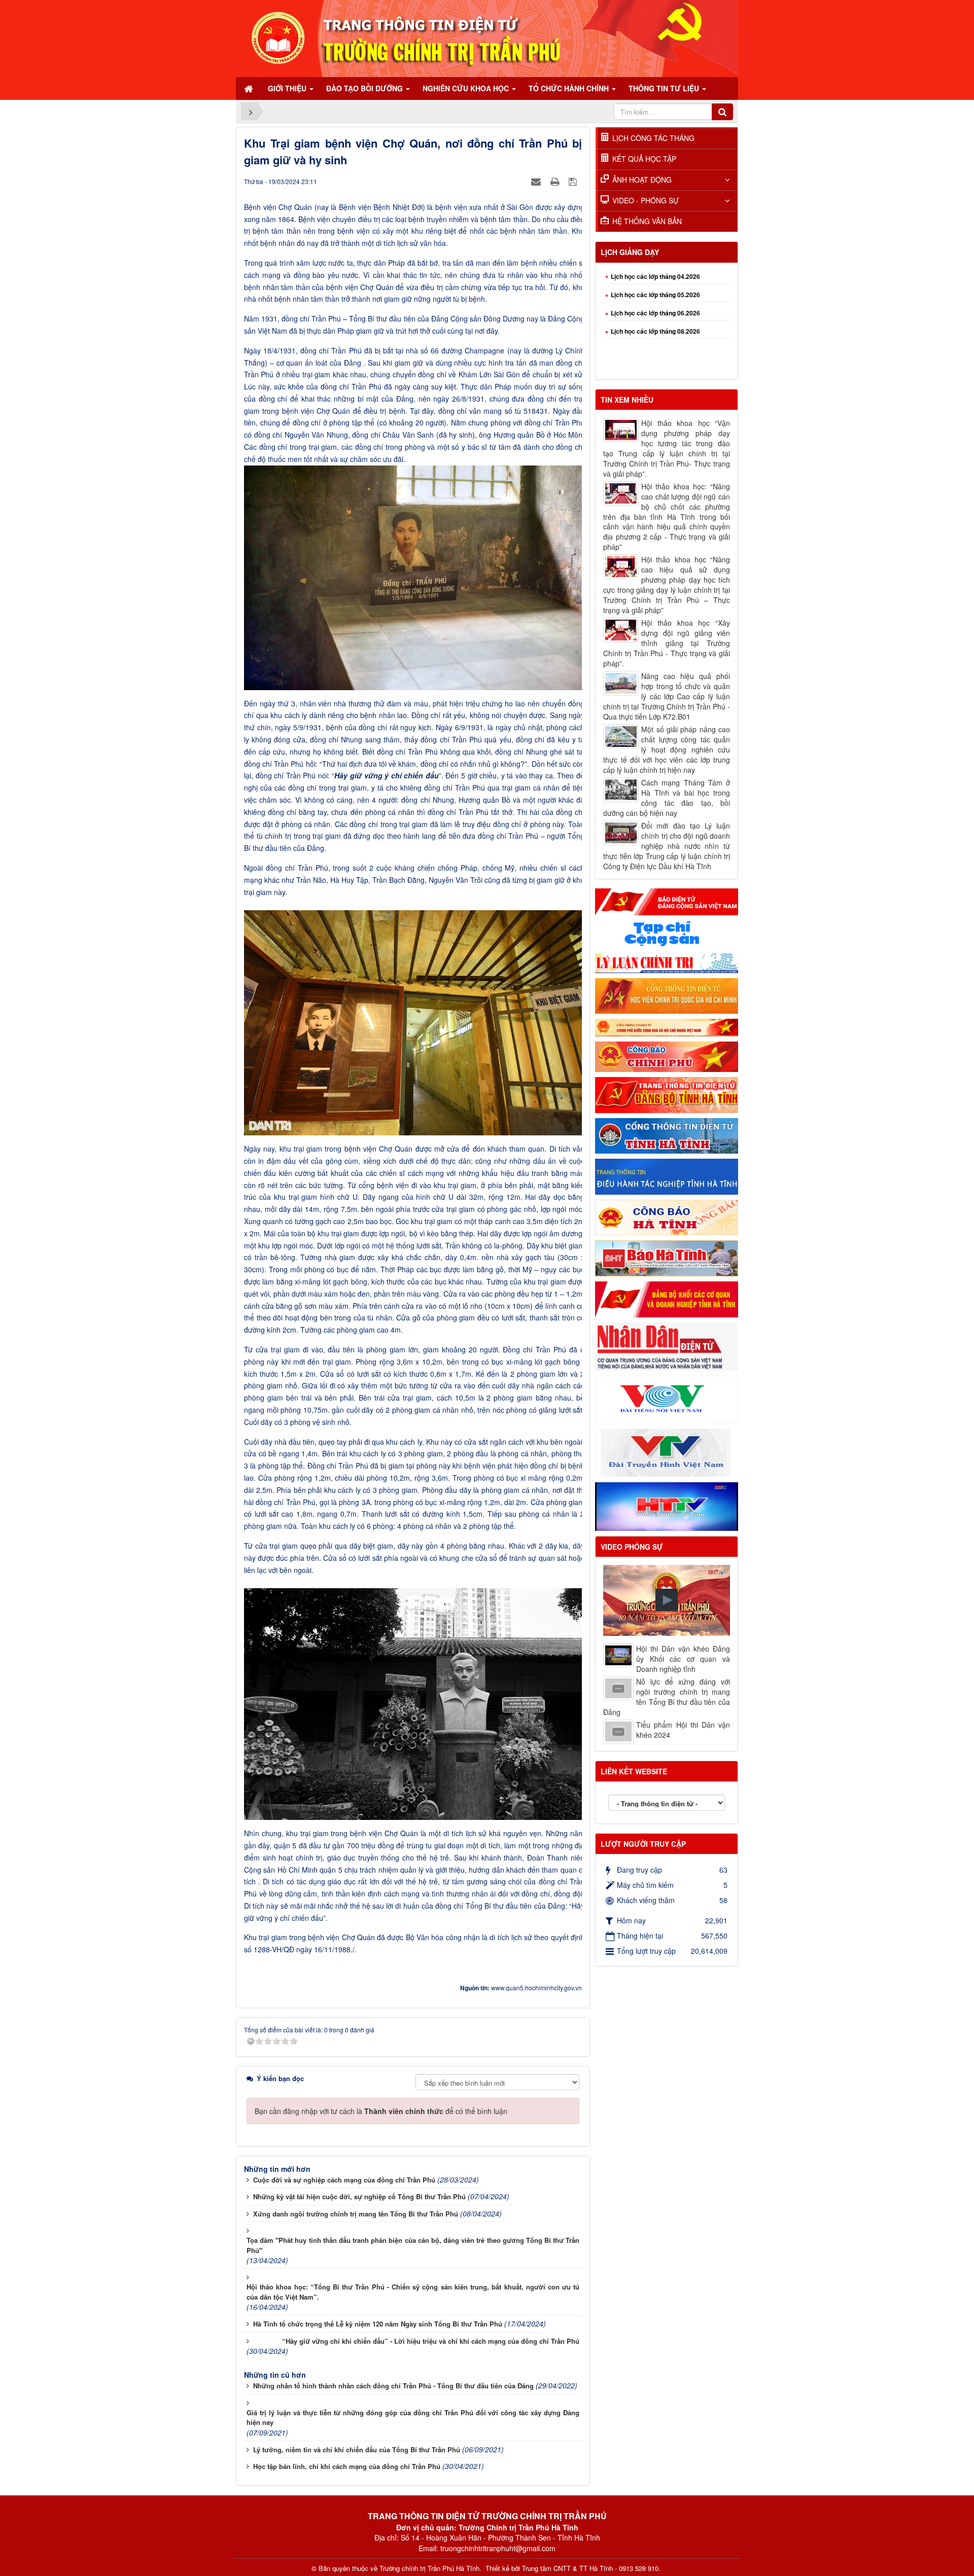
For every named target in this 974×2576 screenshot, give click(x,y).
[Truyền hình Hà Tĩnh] (667, 1506)
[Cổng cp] (667, 1026)
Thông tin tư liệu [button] (665, 88)
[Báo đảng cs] (667, 901)
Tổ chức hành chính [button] (570, 88)
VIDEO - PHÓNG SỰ (646, 200)
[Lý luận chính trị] (667, 961)
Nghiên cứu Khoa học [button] (467, 88)
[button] (667, 1600)
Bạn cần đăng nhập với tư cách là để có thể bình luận (381, 2111)
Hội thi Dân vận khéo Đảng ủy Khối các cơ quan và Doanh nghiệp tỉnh (683, 1659)
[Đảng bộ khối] (667, 1298)
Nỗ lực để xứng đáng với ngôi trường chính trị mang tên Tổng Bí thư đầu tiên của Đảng (667, 1697)
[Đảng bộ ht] (667, 1094)
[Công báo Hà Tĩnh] (667, 1217)
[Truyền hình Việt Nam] (667, 1452)
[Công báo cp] (667, 1056)
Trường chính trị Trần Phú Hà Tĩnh (429, 2568)
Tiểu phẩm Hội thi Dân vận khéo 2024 (683, 1730)
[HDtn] (667, 1175)
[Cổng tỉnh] (667, 1135)
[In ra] (556, 181)
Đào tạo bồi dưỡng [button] (366, 88)
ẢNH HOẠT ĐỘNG (642, 180)
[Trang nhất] (250, 88)
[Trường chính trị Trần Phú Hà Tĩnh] (487, 38)
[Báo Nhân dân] (667, 1345)
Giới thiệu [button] (288, 88)
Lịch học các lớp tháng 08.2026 (655, 283)
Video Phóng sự (632, 1547)
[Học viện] (667, 995)
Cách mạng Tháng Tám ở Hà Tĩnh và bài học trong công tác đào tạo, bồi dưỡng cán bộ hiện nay (667, 798)
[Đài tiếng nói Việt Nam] (667, 1399)
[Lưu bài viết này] (574, 181)
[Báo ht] (667, 1257)
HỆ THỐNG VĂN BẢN (647, 221)
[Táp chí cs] (667, 933)
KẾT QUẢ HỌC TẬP (644, 159)
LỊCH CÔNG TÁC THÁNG (653, 138)
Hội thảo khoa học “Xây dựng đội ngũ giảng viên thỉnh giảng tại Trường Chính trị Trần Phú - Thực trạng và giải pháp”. (667, 643)
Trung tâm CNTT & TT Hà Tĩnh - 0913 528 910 (590, 2568)
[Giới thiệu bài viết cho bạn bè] (537, 181)
